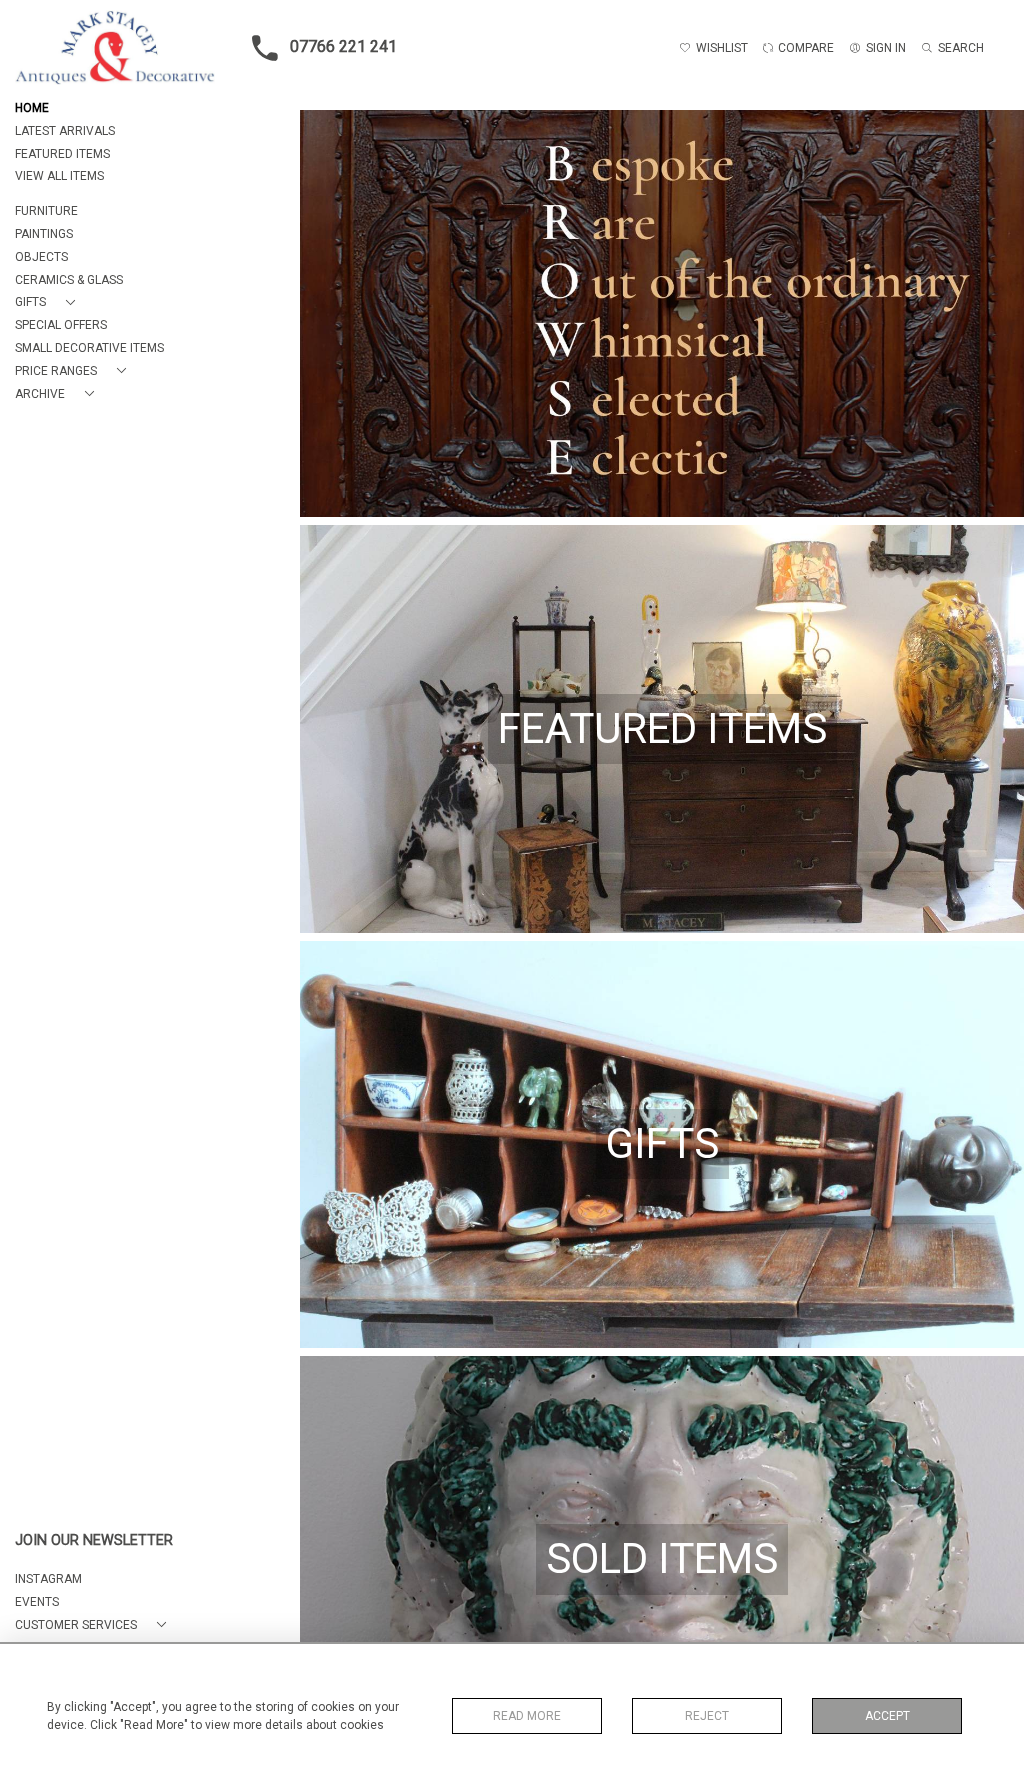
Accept (887, 1716)
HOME (32, 108)
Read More (527, 1716)
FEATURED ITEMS (62, 154)
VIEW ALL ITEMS (59, 176)
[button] (49, 302)
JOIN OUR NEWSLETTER (94, 1540)
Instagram (48, 1579)
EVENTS (37, 1602)
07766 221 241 (343, 46)
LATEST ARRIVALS (65, 131)
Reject (707, 1716)
